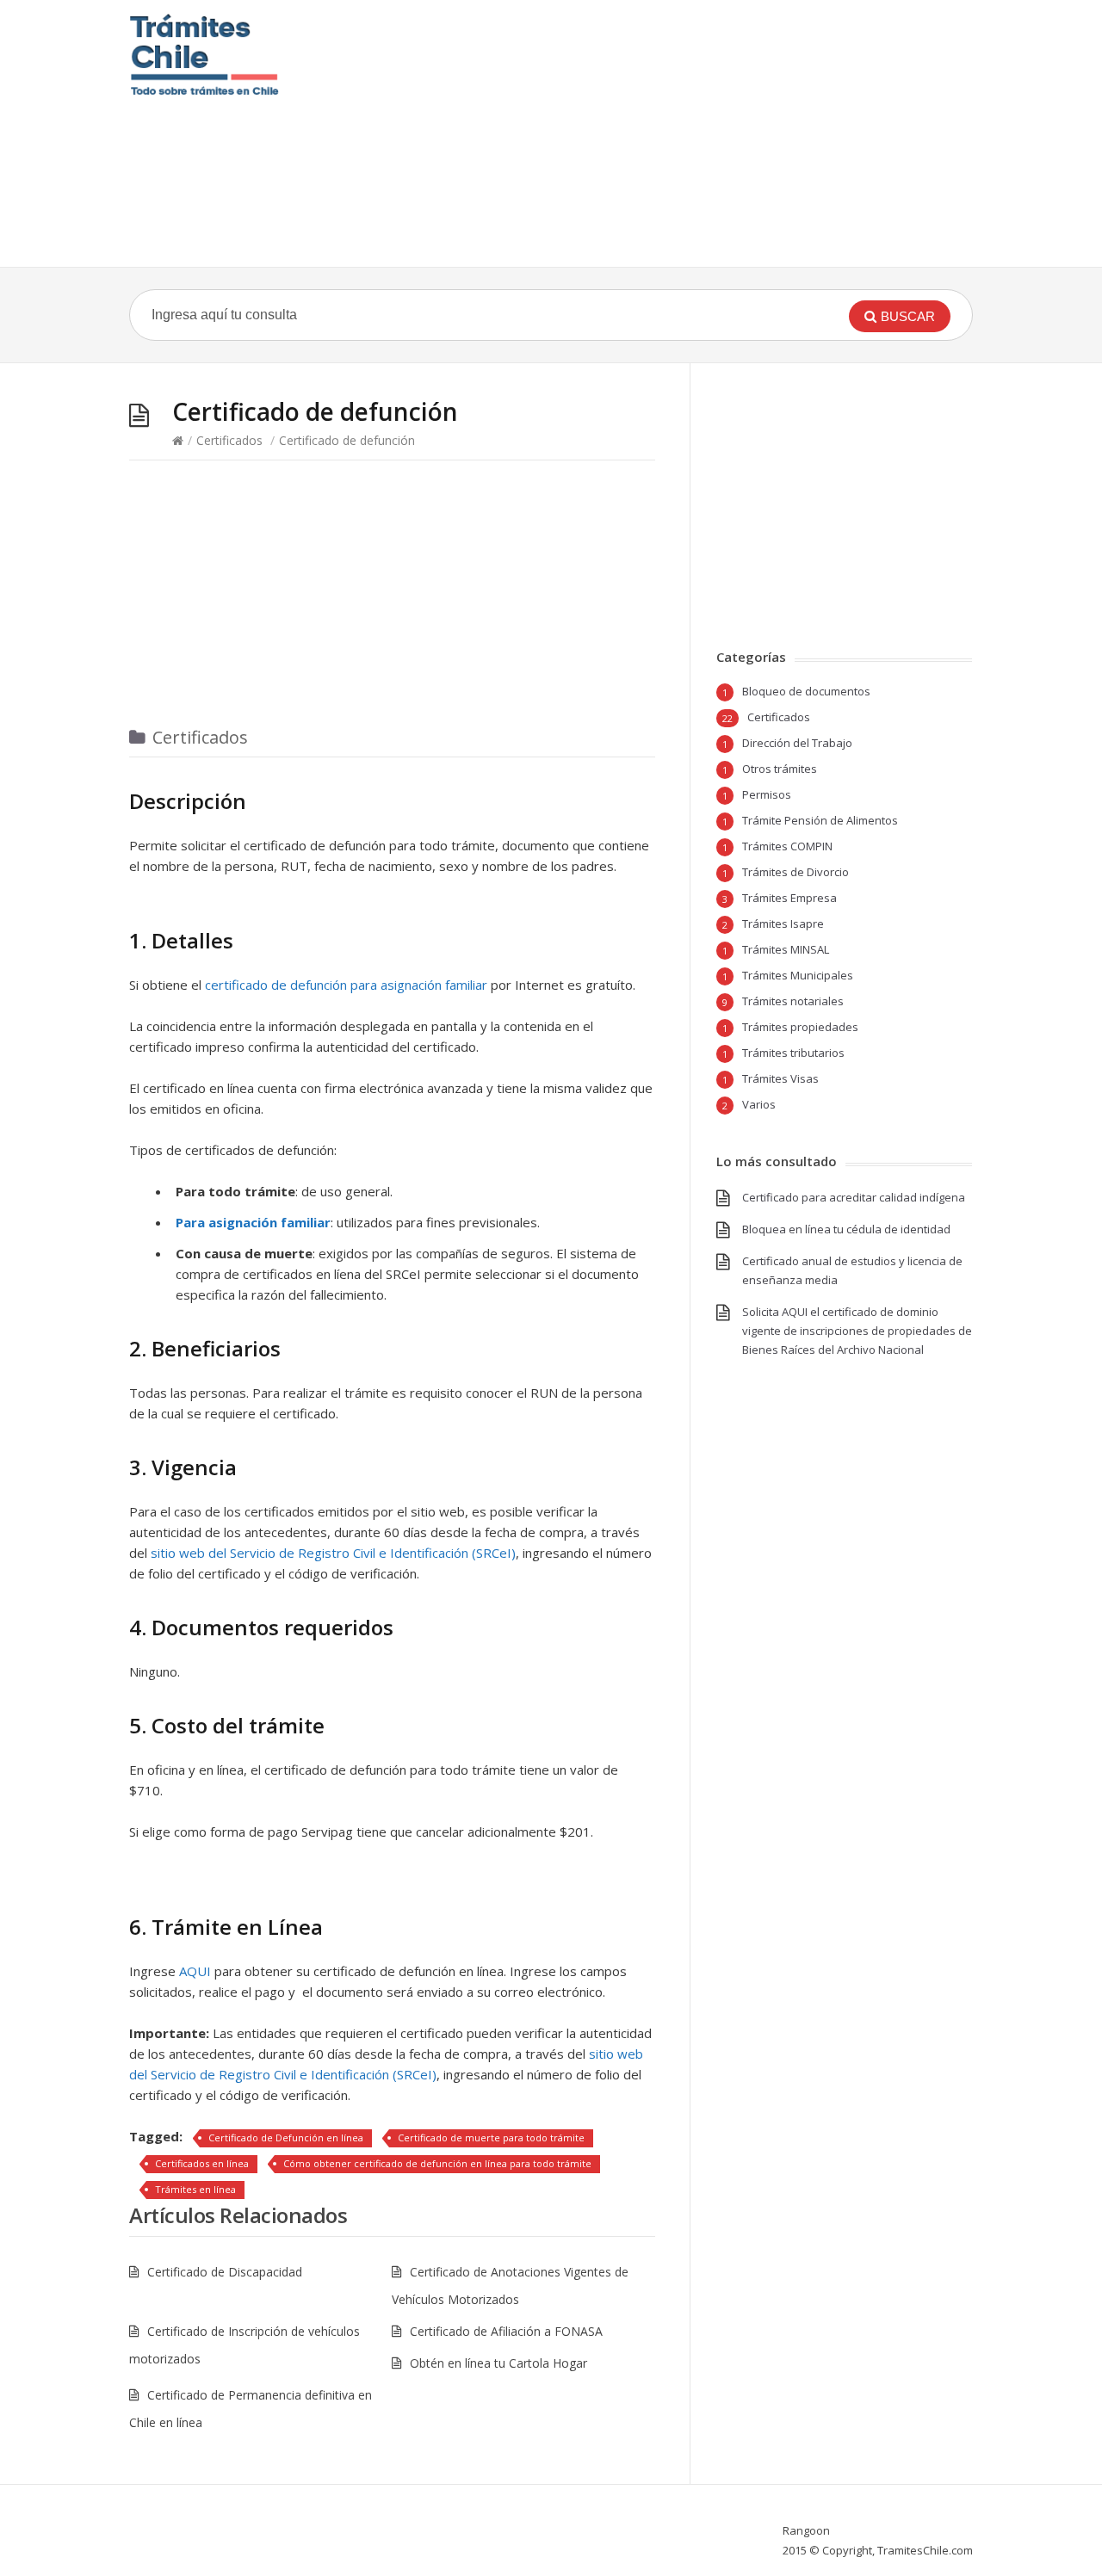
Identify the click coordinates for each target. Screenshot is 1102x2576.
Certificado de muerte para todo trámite (491, 2137)
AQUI (195, 1971)
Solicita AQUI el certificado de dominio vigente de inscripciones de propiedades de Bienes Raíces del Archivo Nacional (857, 1331)
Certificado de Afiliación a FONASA (506, 2331)
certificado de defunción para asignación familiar (346, 985)
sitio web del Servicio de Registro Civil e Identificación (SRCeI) (333, 1553)
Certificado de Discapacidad (225, 2272)
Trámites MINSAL (786, 949)
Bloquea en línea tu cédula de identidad (846, 1229)
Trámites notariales (793, 1001)
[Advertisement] (656, 133)
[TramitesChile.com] (204, 55)
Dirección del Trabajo (797, 743)
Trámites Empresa (789, 898)
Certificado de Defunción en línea (286, 2137)
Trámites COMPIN (787, 846)
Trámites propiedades (800, 1027)
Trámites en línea (195, 2189)
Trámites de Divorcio (796, 872)
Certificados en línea (202, 2163)
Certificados (229, 440)
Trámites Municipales (798, 975)
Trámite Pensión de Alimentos (820, 820)
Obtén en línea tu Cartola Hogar (498, 2363)
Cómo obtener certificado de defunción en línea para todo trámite (437, 2163)
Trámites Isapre (783, 924)
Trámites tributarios (793, 1053)
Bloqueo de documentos (806, 691)
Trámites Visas (780, 1078)
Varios (759, 1104)
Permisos (767, 794)
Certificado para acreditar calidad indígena (854, 1197)
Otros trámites (780, 769)
